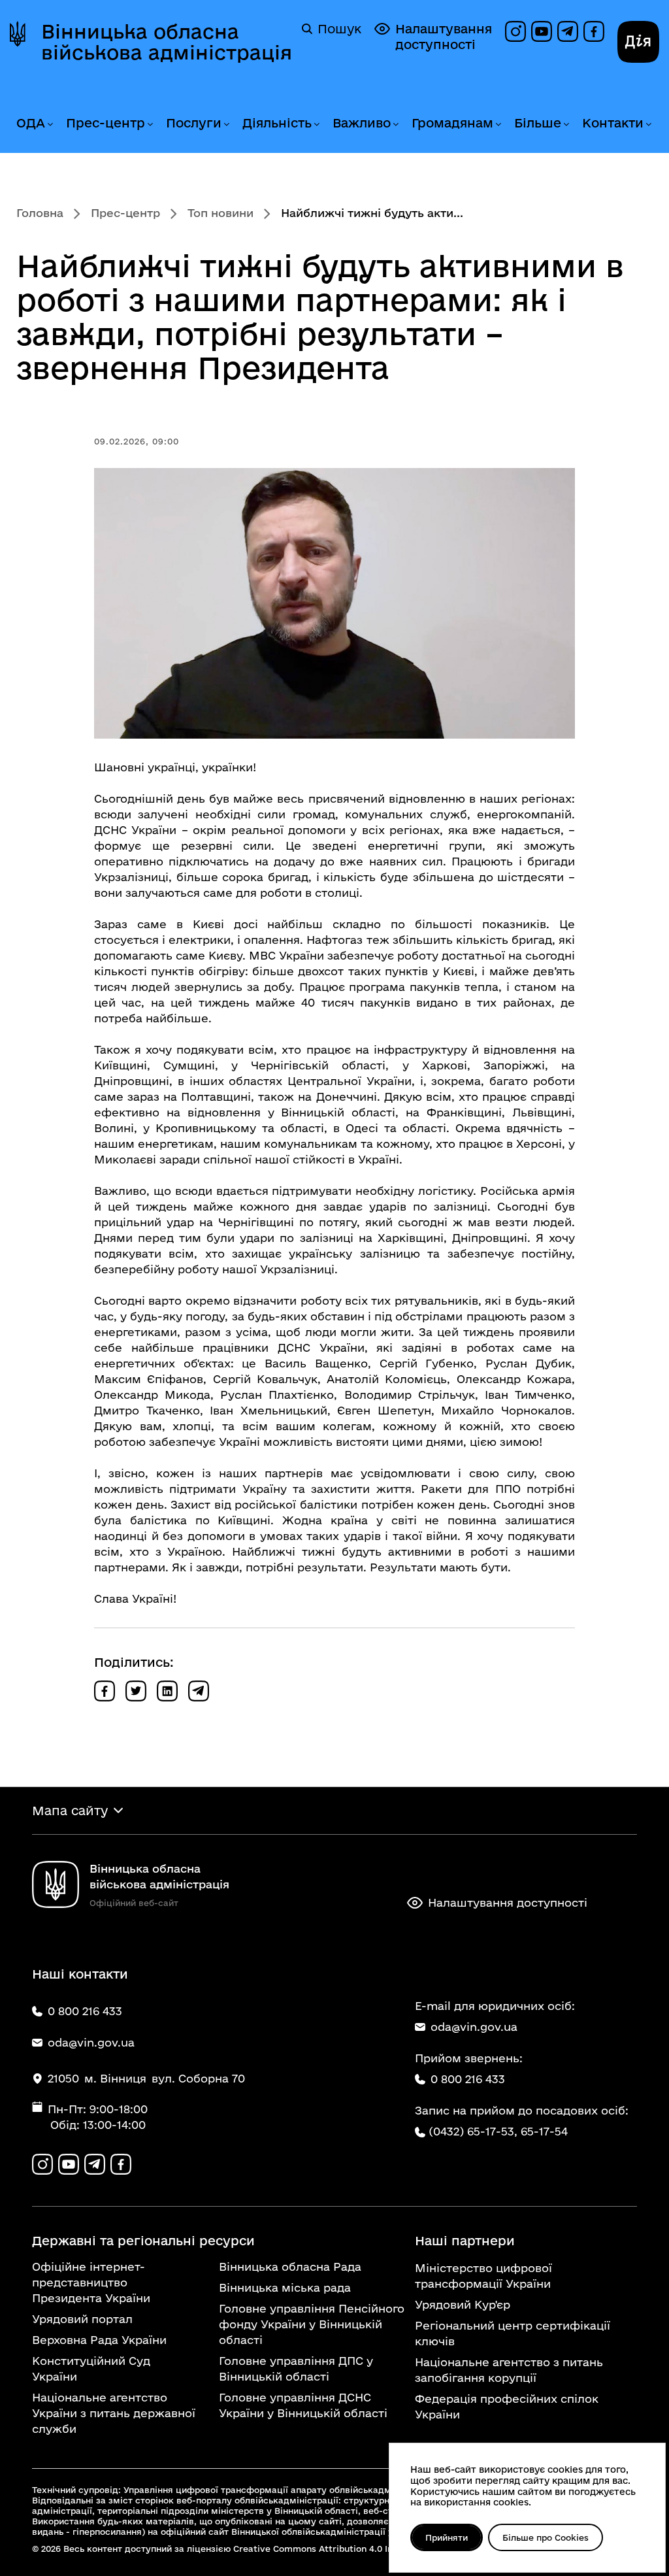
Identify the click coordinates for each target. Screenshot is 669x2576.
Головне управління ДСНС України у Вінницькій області (303, 2405)
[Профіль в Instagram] (515, 31)
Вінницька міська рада (285, 2287)
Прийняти (447, 2537)
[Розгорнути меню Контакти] (648, 125)
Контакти (613, 123)
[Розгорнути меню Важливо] (395, 125)
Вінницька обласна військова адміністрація (167, 42)
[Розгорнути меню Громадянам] (498, 125)
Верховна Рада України (99, 2340)
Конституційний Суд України (91, 2368)
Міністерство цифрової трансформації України (483, 2276)
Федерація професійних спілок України (507, 2406)
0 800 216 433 (468, 2079)
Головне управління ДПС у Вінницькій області (296, 2368)
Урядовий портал (82, 2319)
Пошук (339, 29)
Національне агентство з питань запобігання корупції (509, 2370)
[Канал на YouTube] (542, 31)
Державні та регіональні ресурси (143, 2241)
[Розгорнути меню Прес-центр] (150, 125)
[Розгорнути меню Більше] (566, 125)
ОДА (31, 123)
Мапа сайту (70, 1811)
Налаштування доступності (444, 37)
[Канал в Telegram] (568, 31)
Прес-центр (106, 123)
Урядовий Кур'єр (463, 2304)
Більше (538, 123)
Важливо (362, 123)
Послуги (194, 123)
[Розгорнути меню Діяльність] (316, 125)
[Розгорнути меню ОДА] (50, 125)
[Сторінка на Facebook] (594, 31)
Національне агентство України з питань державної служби (114, 2413)
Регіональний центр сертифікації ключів (513, 2333)
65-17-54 (544, 2131)
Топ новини (220, 213)
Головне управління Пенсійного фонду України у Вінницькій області (312, 2324)
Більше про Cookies (546, 2537)
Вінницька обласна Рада (290, 2267)
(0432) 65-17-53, (473, 2131)
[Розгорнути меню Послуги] (226, 125)
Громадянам (452, 123)
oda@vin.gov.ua (474, 2027)
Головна (40, 213)
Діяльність (277, 123)
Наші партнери (465, 2241)
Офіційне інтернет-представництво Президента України (91, 2282)
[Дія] (638, 42)
